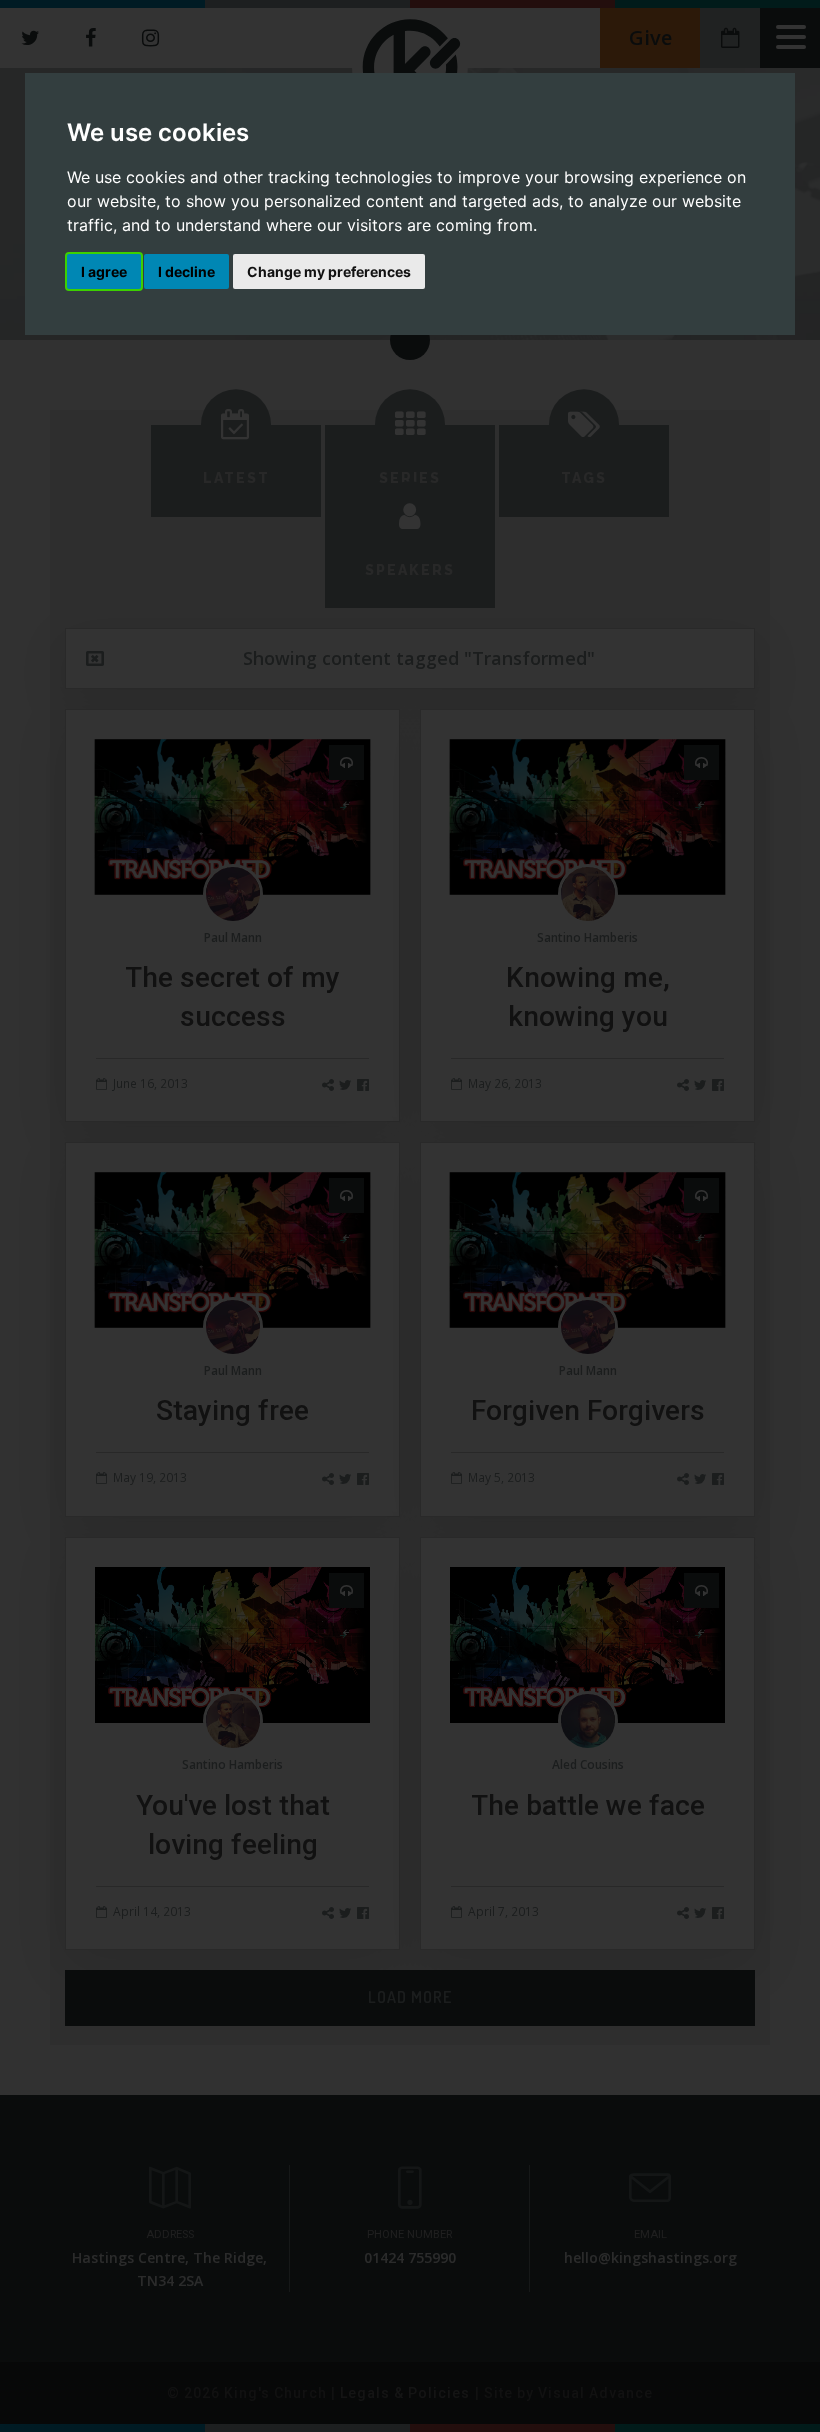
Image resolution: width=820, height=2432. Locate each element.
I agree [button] (104, 271)
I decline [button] (186, 271)
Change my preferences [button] (329, 271)
